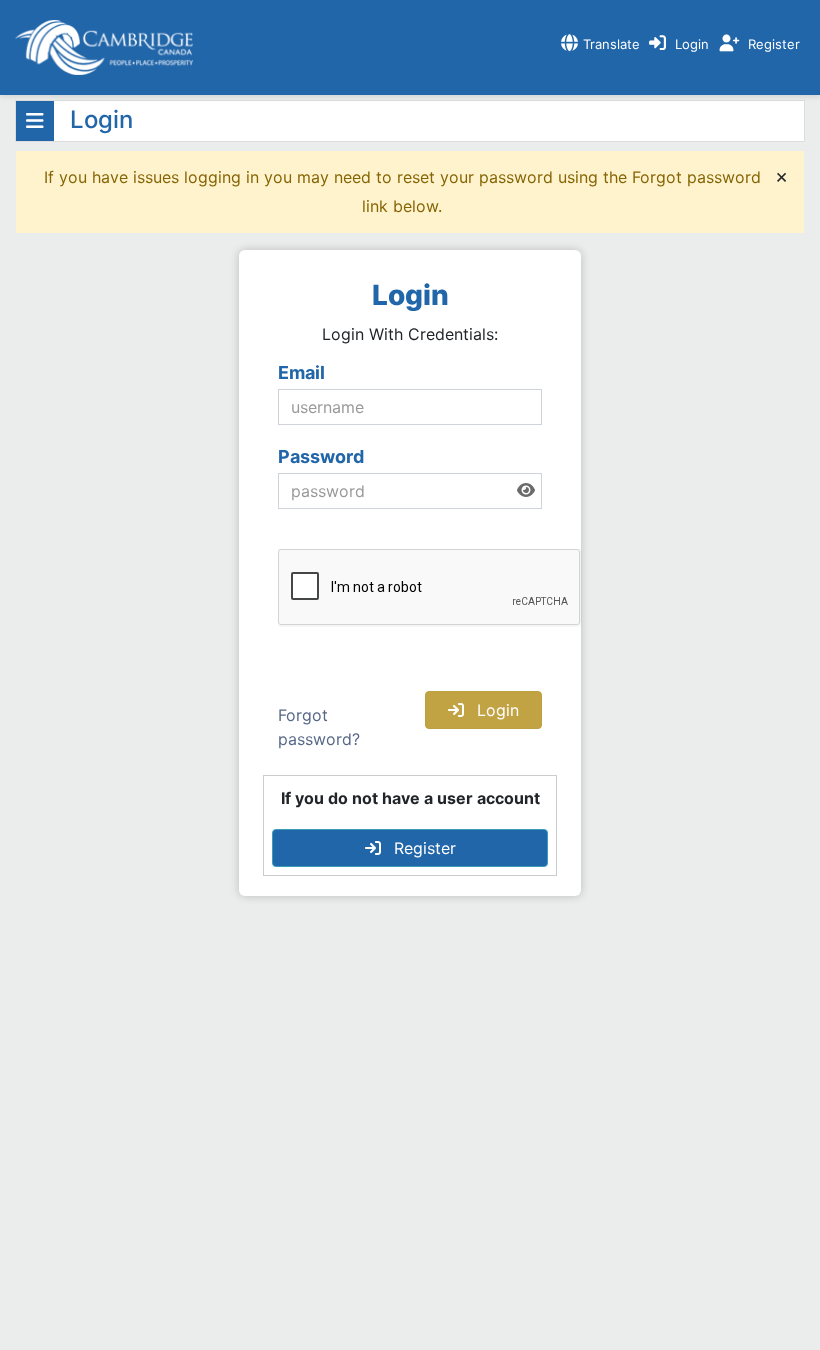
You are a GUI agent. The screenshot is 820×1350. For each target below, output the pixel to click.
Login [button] (495, 710)
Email (301, 372)
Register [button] (422, 848)
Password (321, 456)
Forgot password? (319, 727)
